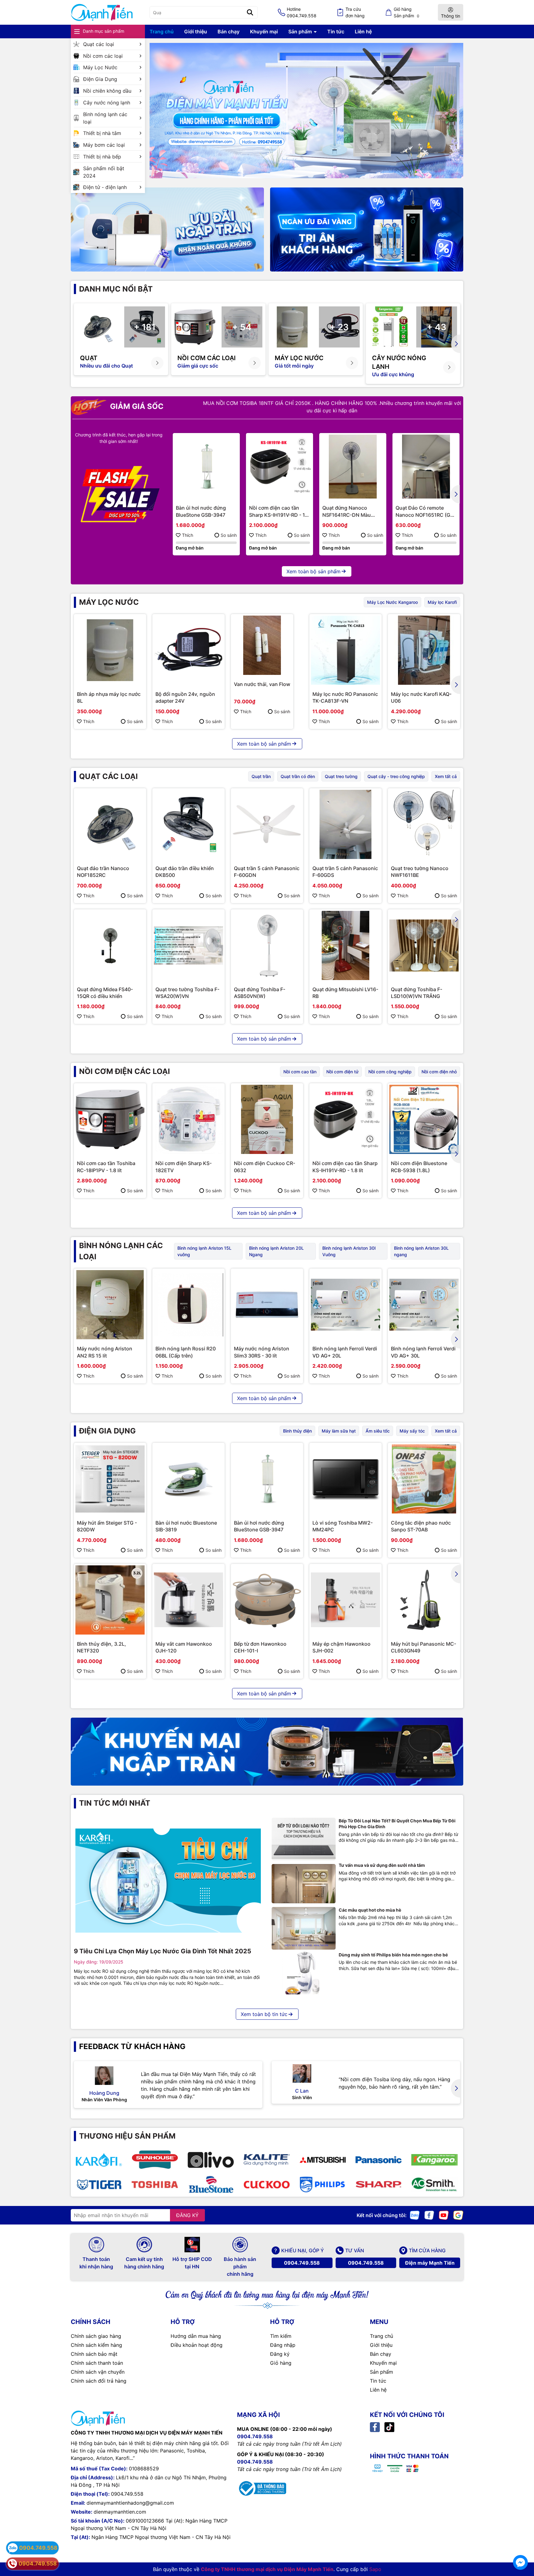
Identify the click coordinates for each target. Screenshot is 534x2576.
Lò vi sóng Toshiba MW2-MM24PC (343, 1526)
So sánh (229, 535)
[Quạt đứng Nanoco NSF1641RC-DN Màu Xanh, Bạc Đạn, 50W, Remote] (353, 467)
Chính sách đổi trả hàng (99, 2381)
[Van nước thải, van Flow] (262, 645)
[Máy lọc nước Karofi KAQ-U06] (424, 650)
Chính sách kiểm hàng (96, 2345)
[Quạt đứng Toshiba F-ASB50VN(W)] (267, 945)
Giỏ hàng (281, 2363)
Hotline (302, 12)
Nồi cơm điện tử (342, 1072)
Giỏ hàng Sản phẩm (407, 12)
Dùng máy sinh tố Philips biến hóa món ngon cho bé (393, 1955)
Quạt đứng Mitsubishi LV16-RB (345, 993)
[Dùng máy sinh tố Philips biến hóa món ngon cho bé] (304, 1973)
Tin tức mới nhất (115, 1803)
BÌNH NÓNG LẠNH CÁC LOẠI (121, 1251)
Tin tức (336, 32)
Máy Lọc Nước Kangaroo (392, 602)
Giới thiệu (196, 32)
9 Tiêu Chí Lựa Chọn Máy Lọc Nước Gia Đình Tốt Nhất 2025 (163, 1951)
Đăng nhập (283, 2345)
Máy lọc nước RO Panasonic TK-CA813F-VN (345, 697)
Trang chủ (162, 32)
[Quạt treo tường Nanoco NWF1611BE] (424, 824)
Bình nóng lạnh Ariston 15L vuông (204, 1251)
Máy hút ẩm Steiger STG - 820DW (107, 1526)
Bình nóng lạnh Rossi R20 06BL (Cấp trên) (186, 1352)
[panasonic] (378, 2160)
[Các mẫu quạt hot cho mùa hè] (304, 1928)
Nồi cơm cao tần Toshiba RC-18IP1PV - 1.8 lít (106, 1167)
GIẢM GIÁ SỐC (136, 406)
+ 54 (242, 327)
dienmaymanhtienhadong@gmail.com (130, 2503)
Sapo (375, 2569)
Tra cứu (355, 12)
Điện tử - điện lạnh (105, 187)
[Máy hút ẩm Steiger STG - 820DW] (110, 1479)
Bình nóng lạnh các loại (105, 118)
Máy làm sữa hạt (339, 1431)
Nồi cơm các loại (103, 56)
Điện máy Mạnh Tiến (430, 2263)
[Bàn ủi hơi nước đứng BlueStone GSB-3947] (206, 467)
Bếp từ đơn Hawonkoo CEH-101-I (260, 1647)
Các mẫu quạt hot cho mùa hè (370, 1910)
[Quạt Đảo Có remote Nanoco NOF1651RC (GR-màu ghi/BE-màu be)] (426, 467)
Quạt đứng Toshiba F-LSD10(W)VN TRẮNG (417, 993)
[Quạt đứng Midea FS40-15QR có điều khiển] (110, 945)
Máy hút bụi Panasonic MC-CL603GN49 (424, 1647)
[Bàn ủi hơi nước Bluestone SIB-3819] (189, 1479)
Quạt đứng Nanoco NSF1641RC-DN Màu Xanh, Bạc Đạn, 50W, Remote (347, 511)
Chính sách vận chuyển (98, 2372)
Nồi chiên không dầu (107, 91)
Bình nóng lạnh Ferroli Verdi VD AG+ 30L (423, 1352)
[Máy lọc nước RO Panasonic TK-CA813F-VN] (345, 650)
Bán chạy (229, 32)
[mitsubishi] (322, 2160)
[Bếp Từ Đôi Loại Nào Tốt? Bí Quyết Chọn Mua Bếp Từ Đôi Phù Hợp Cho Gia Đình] (304, 1839)
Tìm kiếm (281, 2336)
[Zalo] (415, 2215)
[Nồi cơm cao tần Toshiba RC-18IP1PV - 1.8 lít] (110, 1119)
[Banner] (167, 229)
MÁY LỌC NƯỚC (109, 602)
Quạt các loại (99, 44)
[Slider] (306, 111)
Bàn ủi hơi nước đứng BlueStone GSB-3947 (201, 511)
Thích (188, 535)
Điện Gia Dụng (100, 79)
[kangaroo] (434, 2160)
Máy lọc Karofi (442, 602)
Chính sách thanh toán (97, 2363)
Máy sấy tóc (412, 1431)
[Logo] (102, 13)
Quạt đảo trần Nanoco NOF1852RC (103, 872)
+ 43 (437, 327)
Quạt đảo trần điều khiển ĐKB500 (185, 872)
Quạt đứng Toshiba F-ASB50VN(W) (260, 993)
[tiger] (99, 2184)
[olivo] (211, 2160)
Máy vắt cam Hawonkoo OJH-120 (184, 1647)
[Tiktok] (389, 2427)
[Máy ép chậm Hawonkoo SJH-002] (345, 1600)
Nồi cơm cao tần (300, 1072)
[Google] (458, 2215)
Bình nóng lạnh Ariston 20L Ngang (276, 1251)
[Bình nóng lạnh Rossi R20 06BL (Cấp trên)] (189, 1305)
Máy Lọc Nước (100, 67)
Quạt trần (261, 776)
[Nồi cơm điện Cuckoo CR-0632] (267, 1119)
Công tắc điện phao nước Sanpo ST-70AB (421, 1526)
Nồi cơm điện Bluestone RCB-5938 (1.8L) (419, 1167)
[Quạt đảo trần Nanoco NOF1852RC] (110, 824)
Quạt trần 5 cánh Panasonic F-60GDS (345, 872)
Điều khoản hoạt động (197, 2345)
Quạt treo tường (341, 776)
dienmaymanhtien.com (120, 2512)
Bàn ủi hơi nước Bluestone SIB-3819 (186, 1526)
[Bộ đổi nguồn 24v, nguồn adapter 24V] (189, 650)
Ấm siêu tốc (378, 1431)
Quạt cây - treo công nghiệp (396, 776)
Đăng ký (280, 2354)
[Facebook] (429, 2215)
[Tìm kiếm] (250, 12)
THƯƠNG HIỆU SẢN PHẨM (127, 2136)
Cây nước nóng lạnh (107, 103)
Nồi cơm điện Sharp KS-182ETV (184, 1167)
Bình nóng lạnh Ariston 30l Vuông (349, 1251)
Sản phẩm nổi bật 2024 (104, 172)
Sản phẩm (301, 32)
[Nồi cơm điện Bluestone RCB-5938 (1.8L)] (424, 1119)
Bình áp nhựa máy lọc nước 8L (109, 697)
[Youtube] (444, 2215)
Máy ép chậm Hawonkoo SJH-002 (341, 1647)
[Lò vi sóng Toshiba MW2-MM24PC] (345, 1479)
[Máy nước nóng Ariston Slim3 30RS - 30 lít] (267, 1305)
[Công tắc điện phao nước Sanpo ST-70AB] (424, 1479)
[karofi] (99, 2160)
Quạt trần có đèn (298, 776)
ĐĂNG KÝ (187, 2215)
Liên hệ (363, 32)
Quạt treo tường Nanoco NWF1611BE (420, 872)
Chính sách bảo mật (94, 2354)
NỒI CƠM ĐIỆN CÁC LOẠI (125, 1071)
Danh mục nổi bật (116, 289)
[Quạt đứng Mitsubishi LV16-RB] (345, 945)
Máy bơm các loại (104, 145)
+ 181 (145, 327)
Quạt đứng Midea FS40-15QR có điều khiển (105, 993)
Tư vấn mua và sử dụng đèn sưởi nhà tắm (382, 1865)
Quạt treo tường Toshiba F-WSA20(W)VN (187, 993)
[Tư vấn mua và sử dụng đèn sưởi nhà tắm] (304, 1884)
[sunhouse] (155, 2160)
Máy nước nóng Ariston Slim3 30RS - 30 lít (262, 1352)
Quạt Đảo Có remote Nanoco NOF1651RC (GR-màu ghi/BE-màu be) (426, 511)
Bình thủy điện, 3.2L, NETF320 (102, 1647)
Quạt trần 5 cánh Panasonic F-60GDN (267, 872)
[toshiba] (155, 2184)
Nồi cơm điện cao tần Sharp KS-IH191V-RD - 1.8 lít (279, 511)
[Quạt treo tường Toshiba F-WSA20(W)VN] (189, 945)
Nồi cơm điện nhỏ (439, 1072)
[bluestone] (211, 2184)
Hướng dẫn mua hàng (196, 2336)
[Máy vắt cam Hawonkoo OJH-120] (189, 1600)
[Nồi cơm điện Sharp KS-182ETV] (189, 1119)
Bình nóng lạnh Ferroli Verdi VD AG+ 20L (345, 1352)
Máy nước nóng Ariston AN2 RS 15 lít (105, 1352)
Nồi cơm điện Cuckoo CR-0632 (265, 1167)
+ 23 (339, 327)
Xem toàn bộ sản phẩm (314, 571)
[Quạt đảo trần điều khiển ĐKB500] (189, 824)
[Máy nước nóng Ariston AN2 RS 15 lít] (110, 1305)
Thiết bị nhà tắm (102, 133)
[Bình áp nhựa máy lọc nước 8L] (110, 650)
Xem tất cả (446, 776)
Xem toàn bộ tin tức (264, 2014)
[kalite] (267, 2160)
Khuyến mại (264, 32)
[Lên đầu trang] (520, 2545)
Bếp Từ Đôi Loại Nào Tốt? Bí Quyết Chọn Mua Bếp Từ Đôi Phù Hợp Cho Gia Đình (397, 1824)
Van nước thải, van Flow (262, 684)
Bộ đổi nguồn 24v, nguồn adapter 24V (185, 697)
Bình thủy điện (297, 1431)
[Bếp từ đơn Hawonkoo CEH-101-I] (267, 1600)
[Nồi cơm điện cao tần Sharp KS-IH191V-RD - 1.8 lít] (280, 467)
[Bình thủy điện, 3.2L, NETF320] (110, 1600)
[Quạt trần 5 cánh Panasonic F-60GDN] (267, 824)
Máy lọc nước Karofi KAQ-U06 (421, 697)
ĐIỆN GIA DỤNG (107, 1431)
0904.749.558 (302, 2263)
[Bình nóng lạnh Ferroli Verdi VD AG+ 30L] (424, 1305)
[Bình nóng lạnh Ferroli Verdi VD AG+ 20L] (345, 1305)
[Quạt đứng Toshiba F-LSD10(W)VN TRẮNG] (424, 945)
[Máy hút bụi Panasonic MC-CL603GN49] (424, 1600)
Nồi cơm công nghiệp (390, 1072)
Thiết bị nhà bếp (102, 157)
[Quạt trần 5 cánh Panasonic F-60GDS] (345, 824)
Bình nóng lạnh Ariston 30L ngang (421, 1251)
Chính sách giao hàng (96, 2336)
